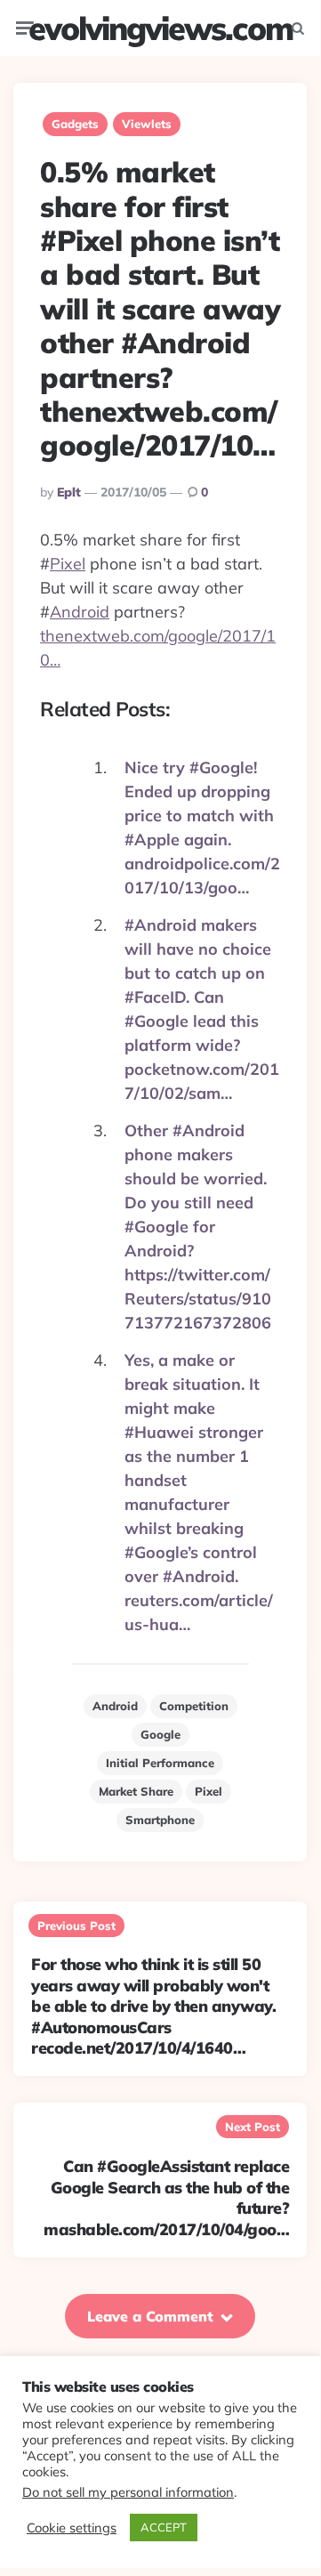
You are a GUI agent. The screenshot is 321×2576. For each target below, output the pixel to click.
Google (160, 1734)
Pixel (68, 564)
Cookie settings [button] (72, 2528)
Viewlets (147, 124)
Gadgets (75, 124)
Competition (194, 1706)
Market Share (136, 1791)
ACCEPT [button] (164, 2527)
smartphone (160, 1820)
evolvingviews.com (160, 28)
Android (80, 612)
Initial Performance (160, 1763)
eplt (69, 492)
